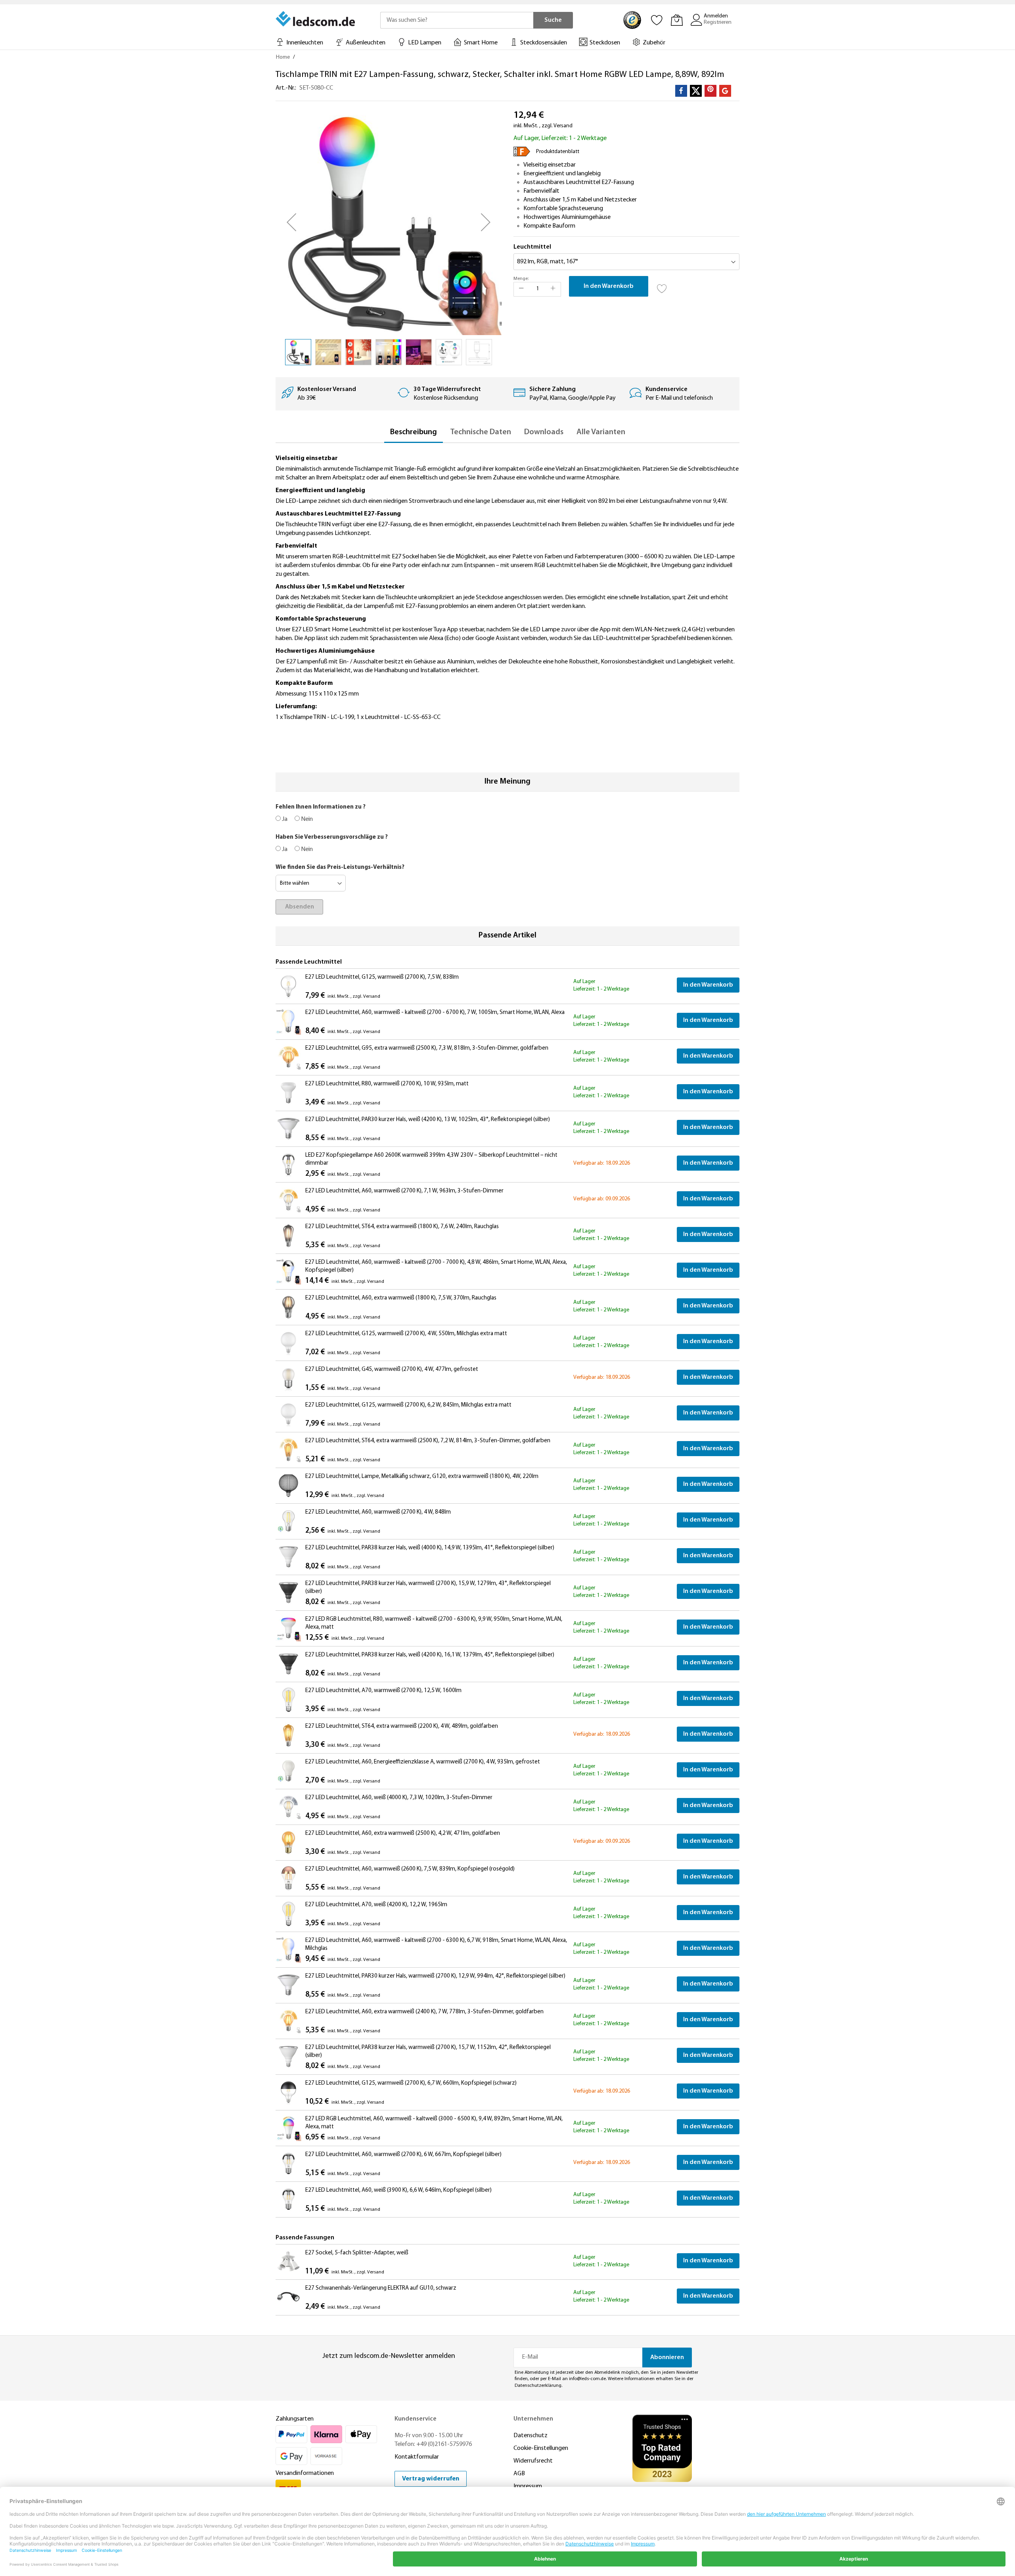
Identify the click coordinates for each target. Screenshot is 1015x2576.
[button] (291, 222)
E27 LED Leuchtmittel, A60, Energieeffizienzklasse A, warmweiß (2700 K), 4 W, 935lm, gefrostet (423, 1762)
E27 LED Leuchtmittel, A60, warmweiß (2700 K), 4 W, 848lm (378, 1512)
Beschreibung (414, 432)
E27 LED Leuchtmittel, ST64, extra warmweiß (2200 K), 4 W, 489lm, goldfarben (402, 1726)
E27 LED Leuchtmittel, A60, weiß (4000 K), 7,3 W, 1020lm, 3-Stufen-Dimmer (399, 1798)
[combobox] (457, 20)
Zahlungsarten (295, 2419)
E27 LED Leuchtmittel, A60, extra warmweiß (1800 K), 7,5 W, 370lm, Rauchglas (401, 1298)
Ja (284, 819)
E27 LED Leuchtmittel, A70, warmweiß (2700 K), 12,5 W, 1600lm (383, 1691)
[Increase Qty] (553, 289)
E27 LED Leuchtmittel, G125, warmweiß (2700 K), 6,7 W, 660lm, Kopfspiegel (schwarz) (411, 2083)
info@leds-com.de (587, 2379)
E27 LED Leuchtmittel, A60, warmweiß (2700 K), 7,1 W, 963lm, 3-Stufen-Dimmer (404, 1191)
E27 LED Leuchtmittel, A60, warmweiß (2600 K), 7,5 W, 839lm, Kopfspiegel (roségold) (410, 1869)
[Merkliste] (657, 20)
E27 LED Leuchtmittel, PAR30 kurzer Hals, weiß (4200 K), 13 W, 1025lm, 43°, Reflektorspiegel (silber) (428, 1120)
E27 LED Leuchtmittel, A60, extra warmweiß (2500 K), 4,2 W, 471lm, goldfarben (403, 1833)
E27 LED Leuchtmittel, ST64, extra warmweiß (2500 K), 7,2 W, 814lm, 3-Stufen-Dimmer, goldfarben (428, 1441)
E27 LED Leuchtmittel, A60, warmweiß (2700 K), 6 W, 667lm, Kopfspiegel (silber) (403, 2155)
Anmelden (716, 16)
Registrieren (718, 22)
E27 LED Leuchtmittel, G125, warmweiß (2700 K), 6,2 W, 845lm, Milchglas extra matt (408, 1405)
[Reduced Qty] (521, 289)
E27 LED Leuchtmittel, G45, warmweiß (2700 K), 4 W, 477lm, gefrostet (392, 1369)
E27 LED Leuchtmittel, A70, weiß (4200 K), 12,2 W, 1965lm (376, 1905)
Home (283, 57)
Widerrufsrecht (533, 2461)
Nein (306, 819)
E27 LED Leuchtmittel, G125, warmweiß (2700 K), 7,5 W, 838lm (382, 977)
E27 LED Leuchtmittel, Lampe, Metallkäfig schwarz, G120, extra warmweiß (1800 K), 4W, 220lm (422, 1477)
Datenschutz (530, 2436)
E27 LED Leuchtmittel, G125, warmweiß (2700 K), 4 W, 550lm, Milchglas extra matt (406, 1334)
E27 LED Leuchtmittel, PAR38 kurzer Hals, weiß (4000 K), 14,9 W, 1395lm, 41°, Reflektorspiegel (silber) (430, 1548)
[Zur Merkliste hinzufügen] (662, 286)
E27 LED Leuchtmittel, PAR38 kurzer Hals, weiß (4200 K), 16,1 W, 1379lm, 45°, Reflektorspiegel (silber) (430, 1655)
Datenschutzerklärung (538, 2386)
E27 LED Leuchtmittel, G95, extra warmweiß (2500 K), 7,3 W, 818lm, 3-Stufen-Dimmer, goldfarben (427, 1048)
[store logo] (316, 19)
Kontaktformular (417, 2457)
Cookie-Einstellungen (541, 2448)
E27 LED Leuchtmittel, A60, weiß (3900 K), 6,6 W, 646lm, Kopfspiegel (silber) (398, 2190)
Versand (563, 126)
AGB (519, 2474)
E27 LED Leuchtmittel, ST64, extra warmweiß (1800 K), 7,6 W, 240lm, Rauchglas (402, 1227)
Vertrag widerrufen (431, 2479)
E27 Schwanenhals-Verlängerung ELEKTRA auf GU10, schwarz (381, 2288)
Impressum (528, 2486)
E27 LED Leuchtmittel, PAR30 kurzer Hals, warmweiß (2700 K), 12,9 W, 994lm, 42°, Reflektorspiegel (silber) (435, 1976)
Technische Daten (481, 432)
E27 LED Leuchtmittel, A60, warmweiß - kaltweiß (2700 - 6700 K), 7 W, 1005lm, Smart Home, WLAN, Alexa (435, 1013)
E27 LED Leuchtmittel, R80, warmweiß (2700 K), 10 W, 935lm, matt (387, 1084)
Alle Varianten (601, 432)
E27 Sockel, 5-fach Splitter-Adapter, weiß (357, 2253)
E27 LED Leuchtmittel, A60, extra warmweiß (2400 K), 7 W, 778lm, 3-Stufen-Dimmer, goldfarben (424, 2012)
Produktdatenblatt (558, 152)
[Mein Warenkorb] (677, 20)
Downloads (544, 432)
